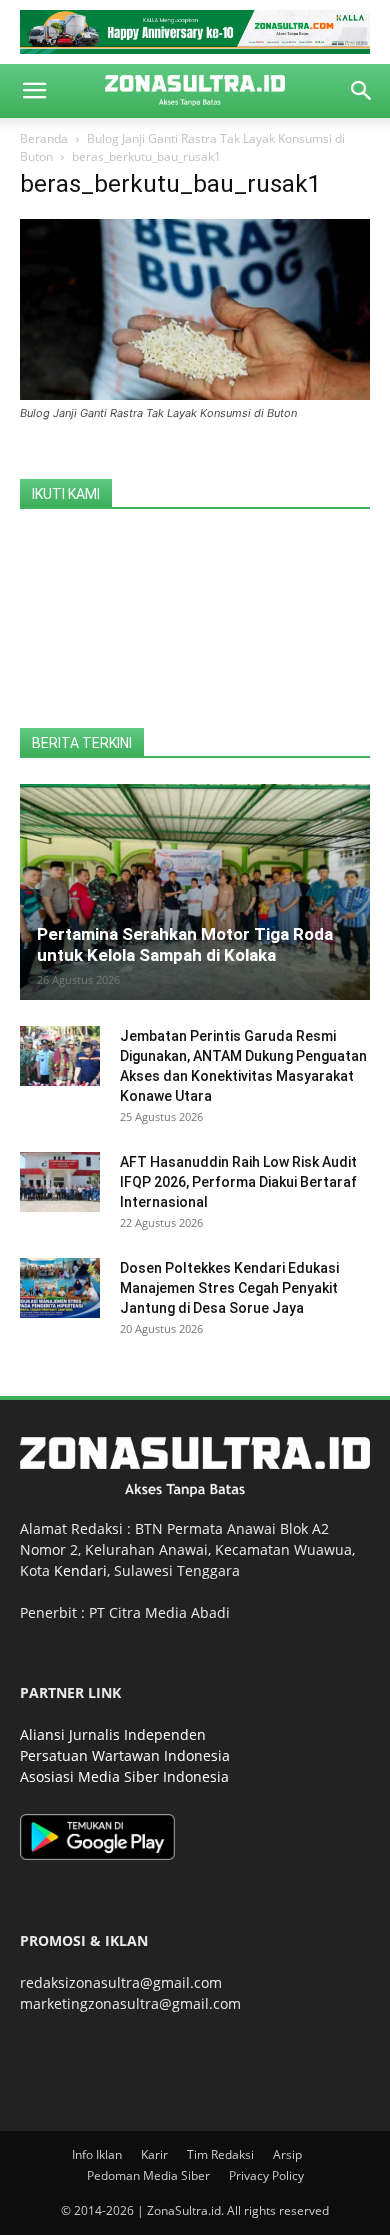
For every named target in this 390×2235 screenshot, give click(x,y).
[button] (34, 91)
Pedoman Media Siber (148, 2175)
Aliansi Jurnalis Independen (113, 1734)
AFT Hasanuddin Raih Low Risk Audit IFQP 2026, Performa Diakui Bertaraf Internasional (238, 1182)
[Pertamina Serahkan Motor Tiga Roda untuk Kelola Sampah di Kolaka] (195, 892)
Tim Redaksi (220, 2154)
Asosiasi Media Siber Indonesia (124, 1776)
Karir (154, 2154)
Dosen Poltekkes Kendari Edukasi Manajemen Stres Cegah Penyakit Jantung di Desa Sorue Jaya (229, 1288)
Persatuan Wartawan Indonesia (125, 1755)
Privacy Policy (266, 2175)
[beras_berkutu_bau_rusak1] (195, 394)
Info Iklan (97, 2154)
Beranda (44, 138)
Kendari (80, 1570)
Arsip (287, 2154)
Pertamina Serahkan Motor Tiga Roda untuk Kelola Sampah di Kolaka (185, 944)
